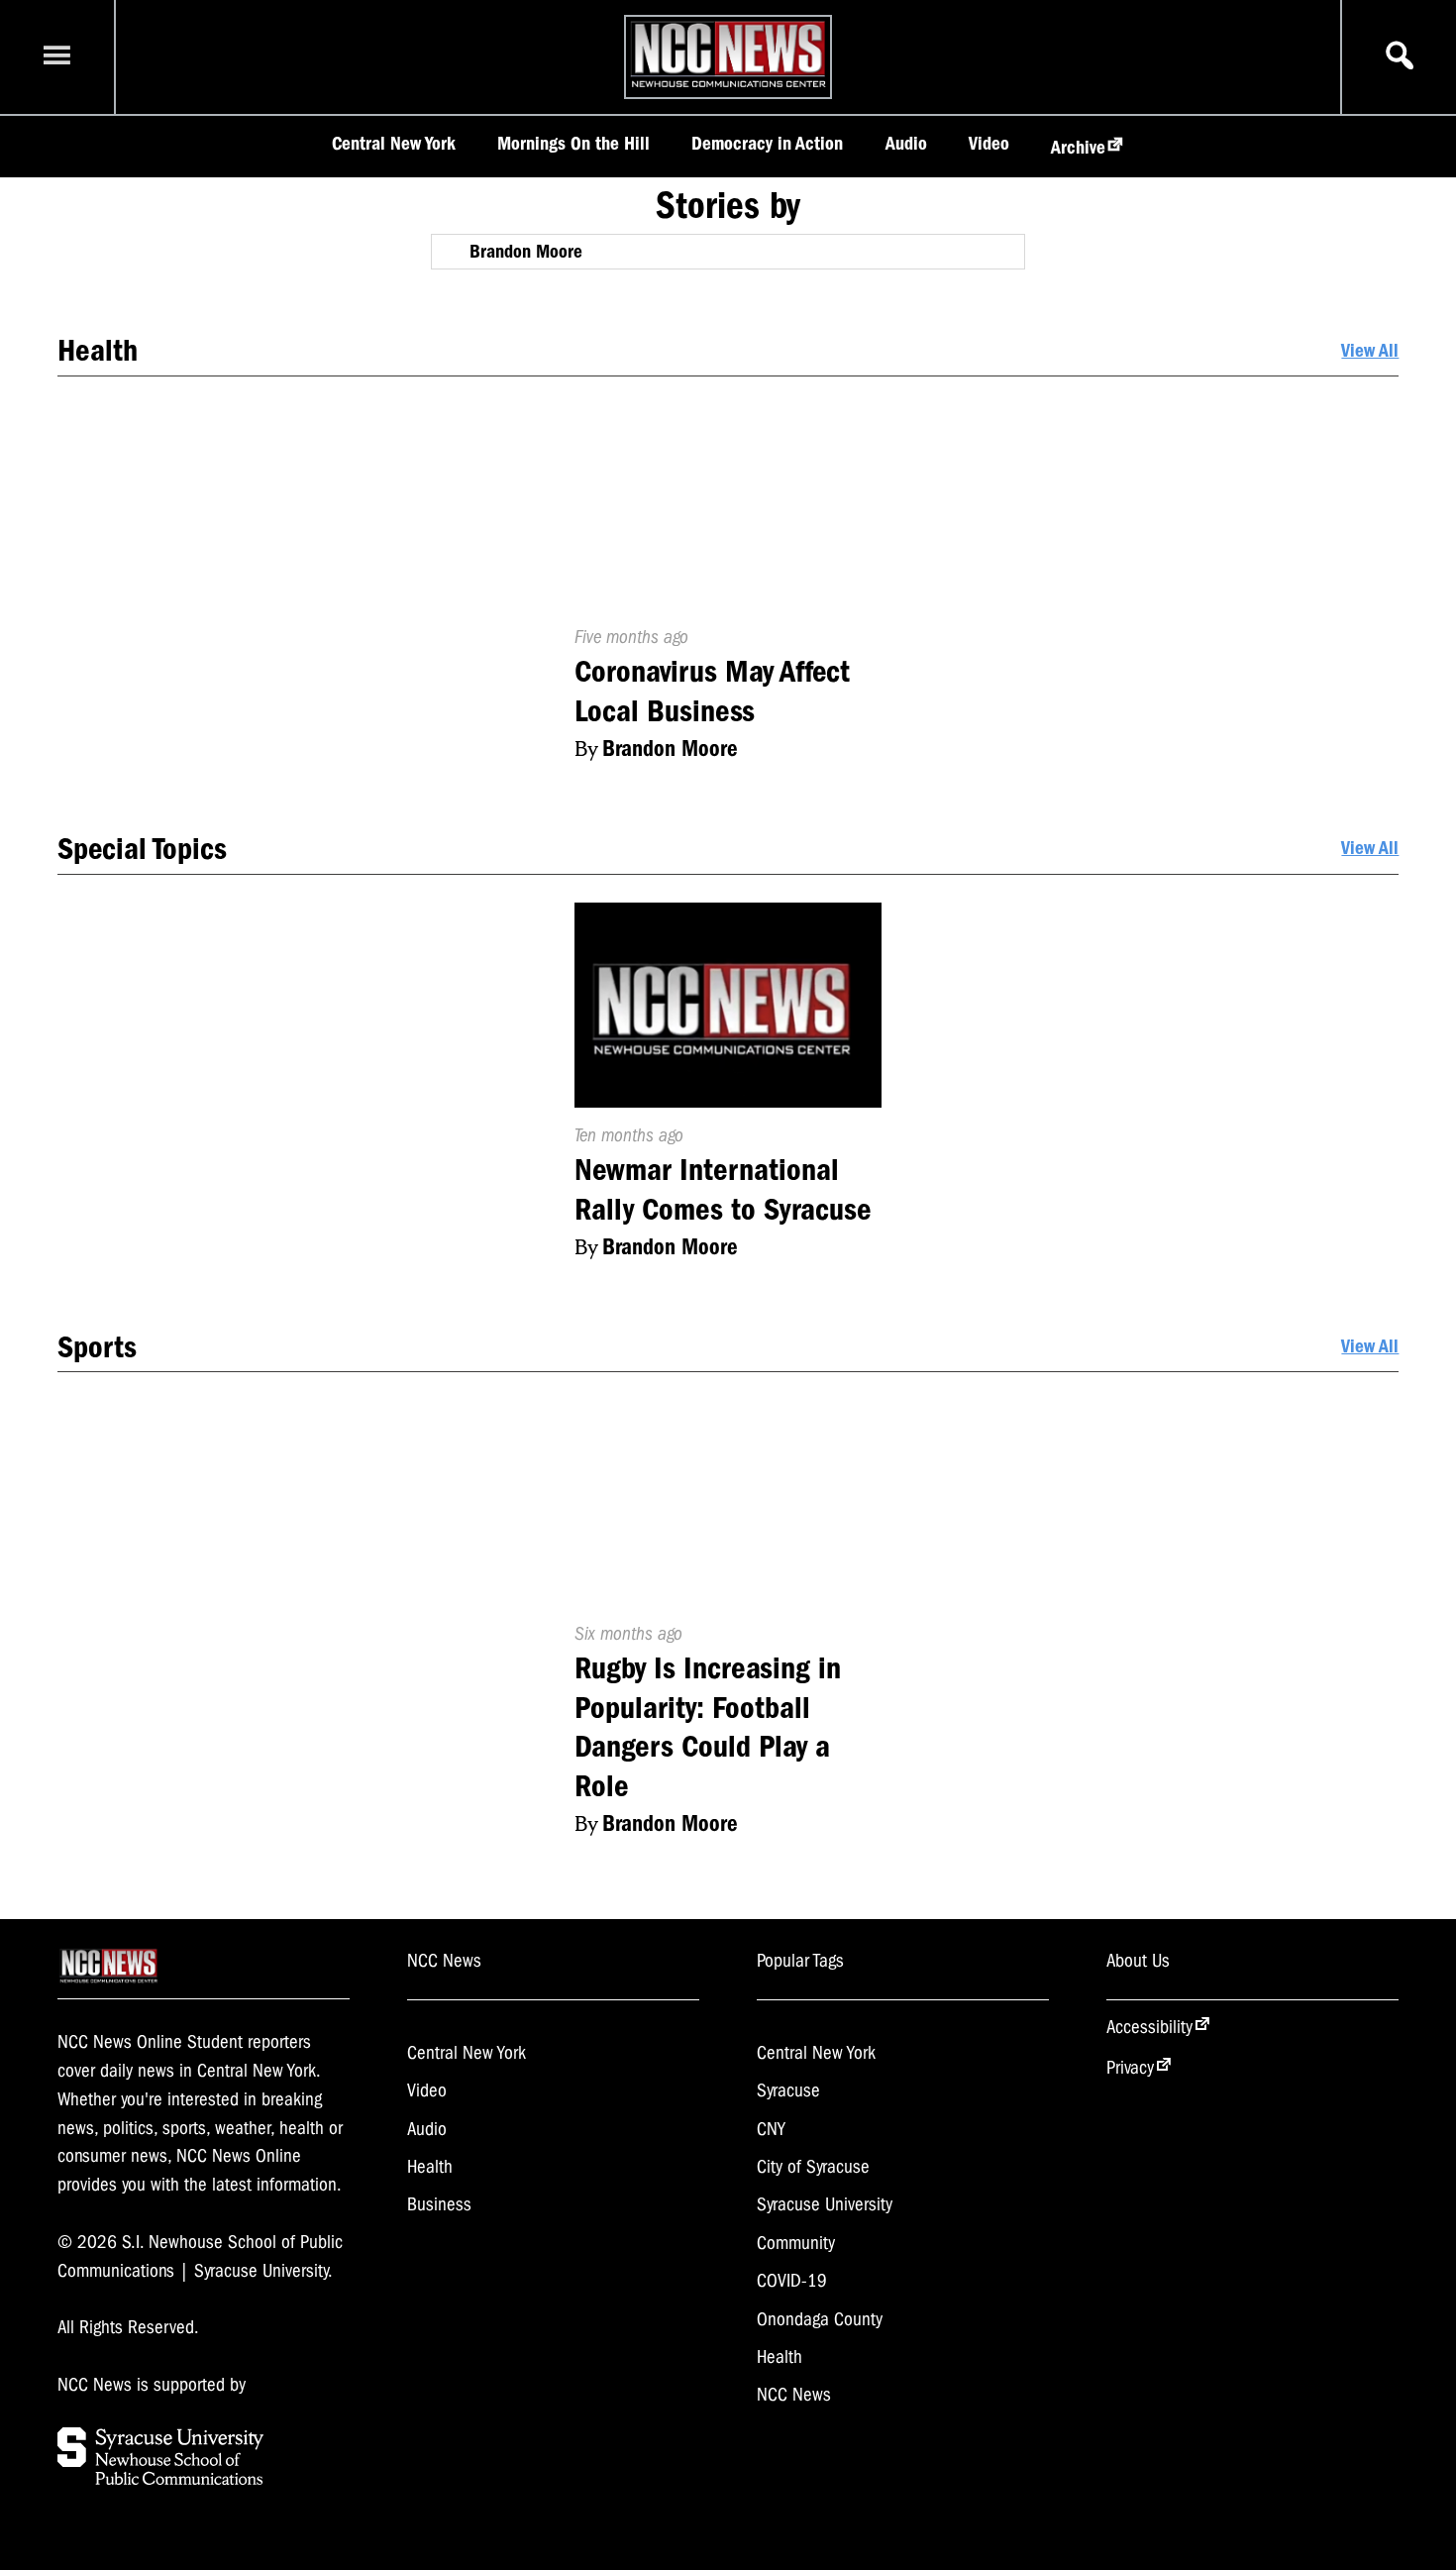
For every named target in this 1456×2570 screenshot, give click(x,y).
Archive (1078, 148)
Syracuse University (825, 2204)
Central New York (394, 144)
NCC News (794, 2395)
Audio (906, 144)
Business (439, 2204)
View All (1370, 351)
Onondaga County (820, 2319)
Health (430, 2167)
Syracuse (788, 2090)
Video (989, 144)
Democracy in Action (767, 144)
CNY (771, 2129)
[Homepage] (728, 87)
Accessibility (1149, 2027)
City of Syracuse (813, 2167)
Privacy (1130, 2068)
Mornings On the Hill (573, 144)
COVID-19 (792, 2281)
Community (796, 2243)
